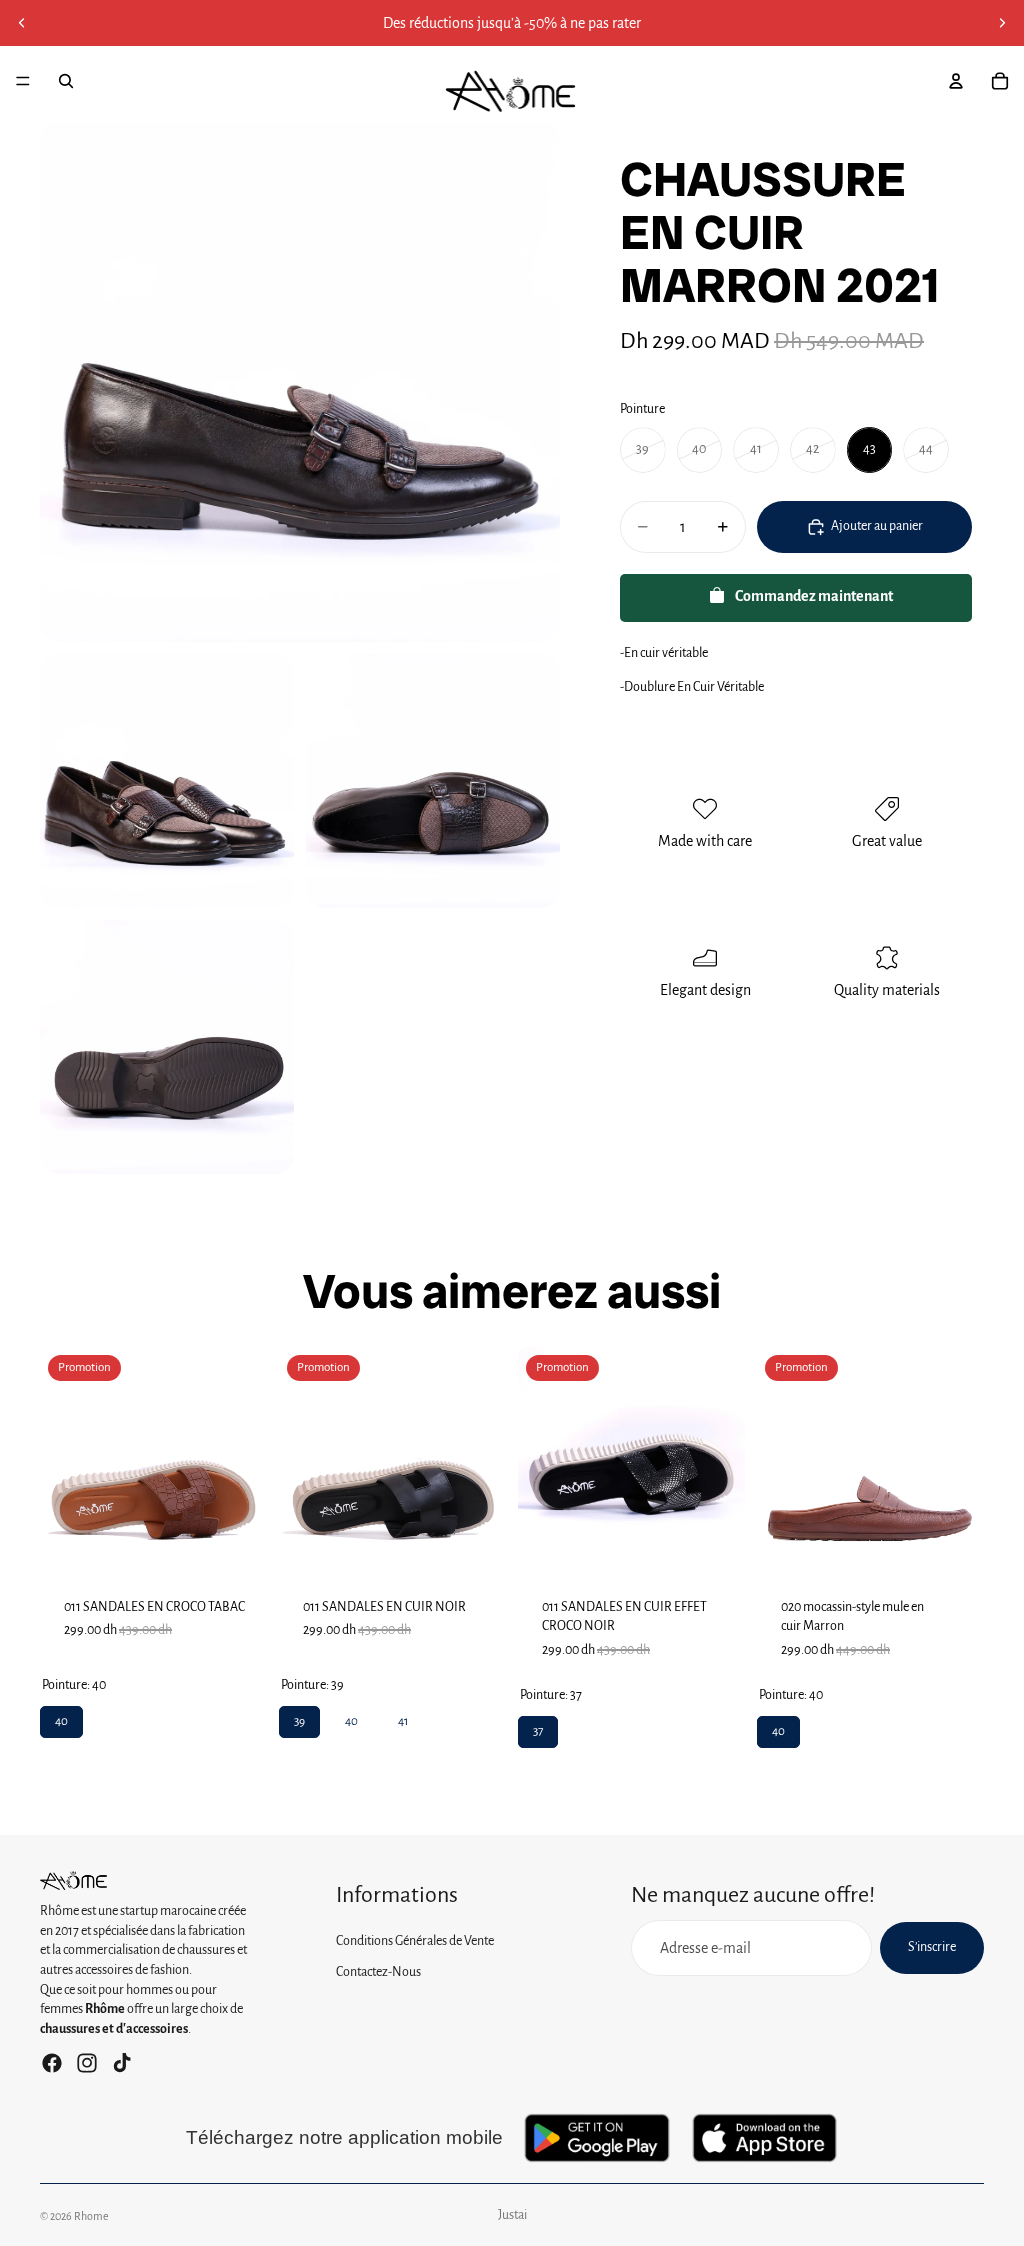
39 (299, 1717)
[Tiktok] (122, 2063)
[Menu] (23, 81)
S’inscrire (932, 1947)
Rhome (91, 2216)
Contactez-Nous (378, 1972)
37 (538, 1727)
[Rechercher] (66, 81)
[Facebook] (52, 2063)
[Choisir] (236, 1543)
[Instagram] (87, 2063)
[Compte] (956, 81)
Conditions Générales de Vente (415, 1941)
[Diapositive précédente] (22, 23)
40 (62, 1717)
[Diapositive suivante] (1002, 23)
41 (403, 1717)
